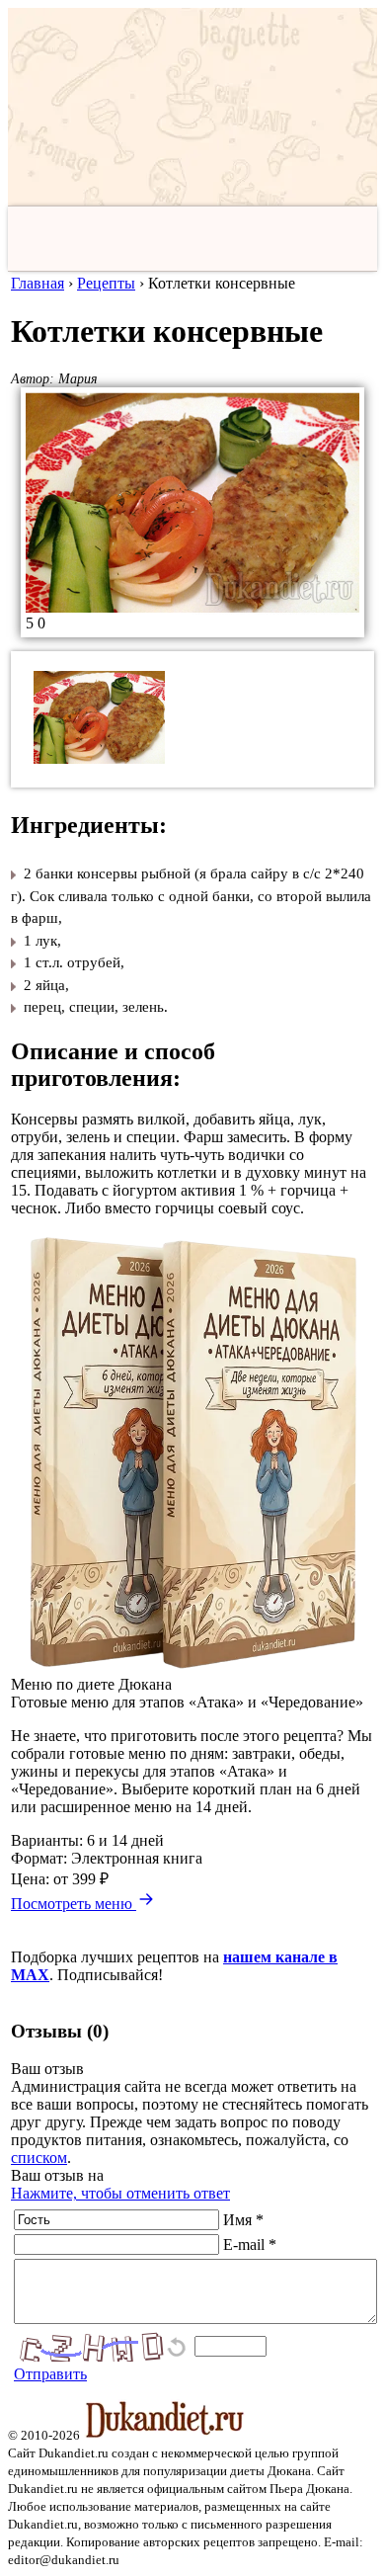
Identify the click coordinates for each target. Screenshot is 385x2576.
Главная (38, 283)
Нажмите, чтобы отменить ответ (120, 2193)
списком (39, 2158)
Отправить (50, 2374)
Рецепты (106, 283)
